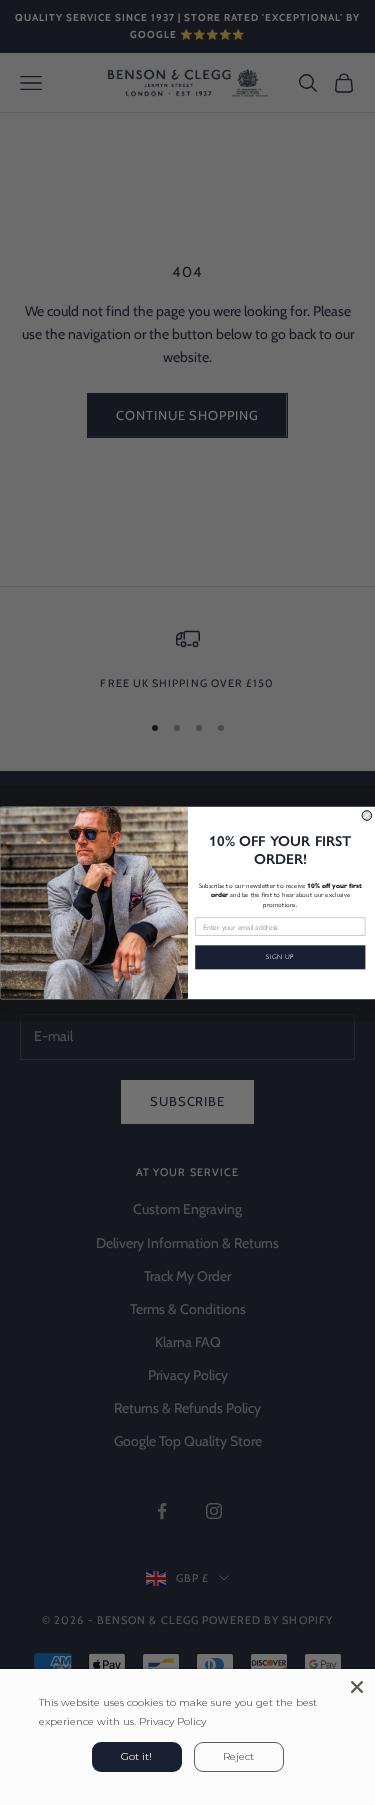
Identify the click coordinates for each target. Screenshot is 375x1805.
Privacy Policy (172, 1721)
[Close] (357, 1687)
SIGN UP (280, 957)
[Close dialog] (367, 815)
